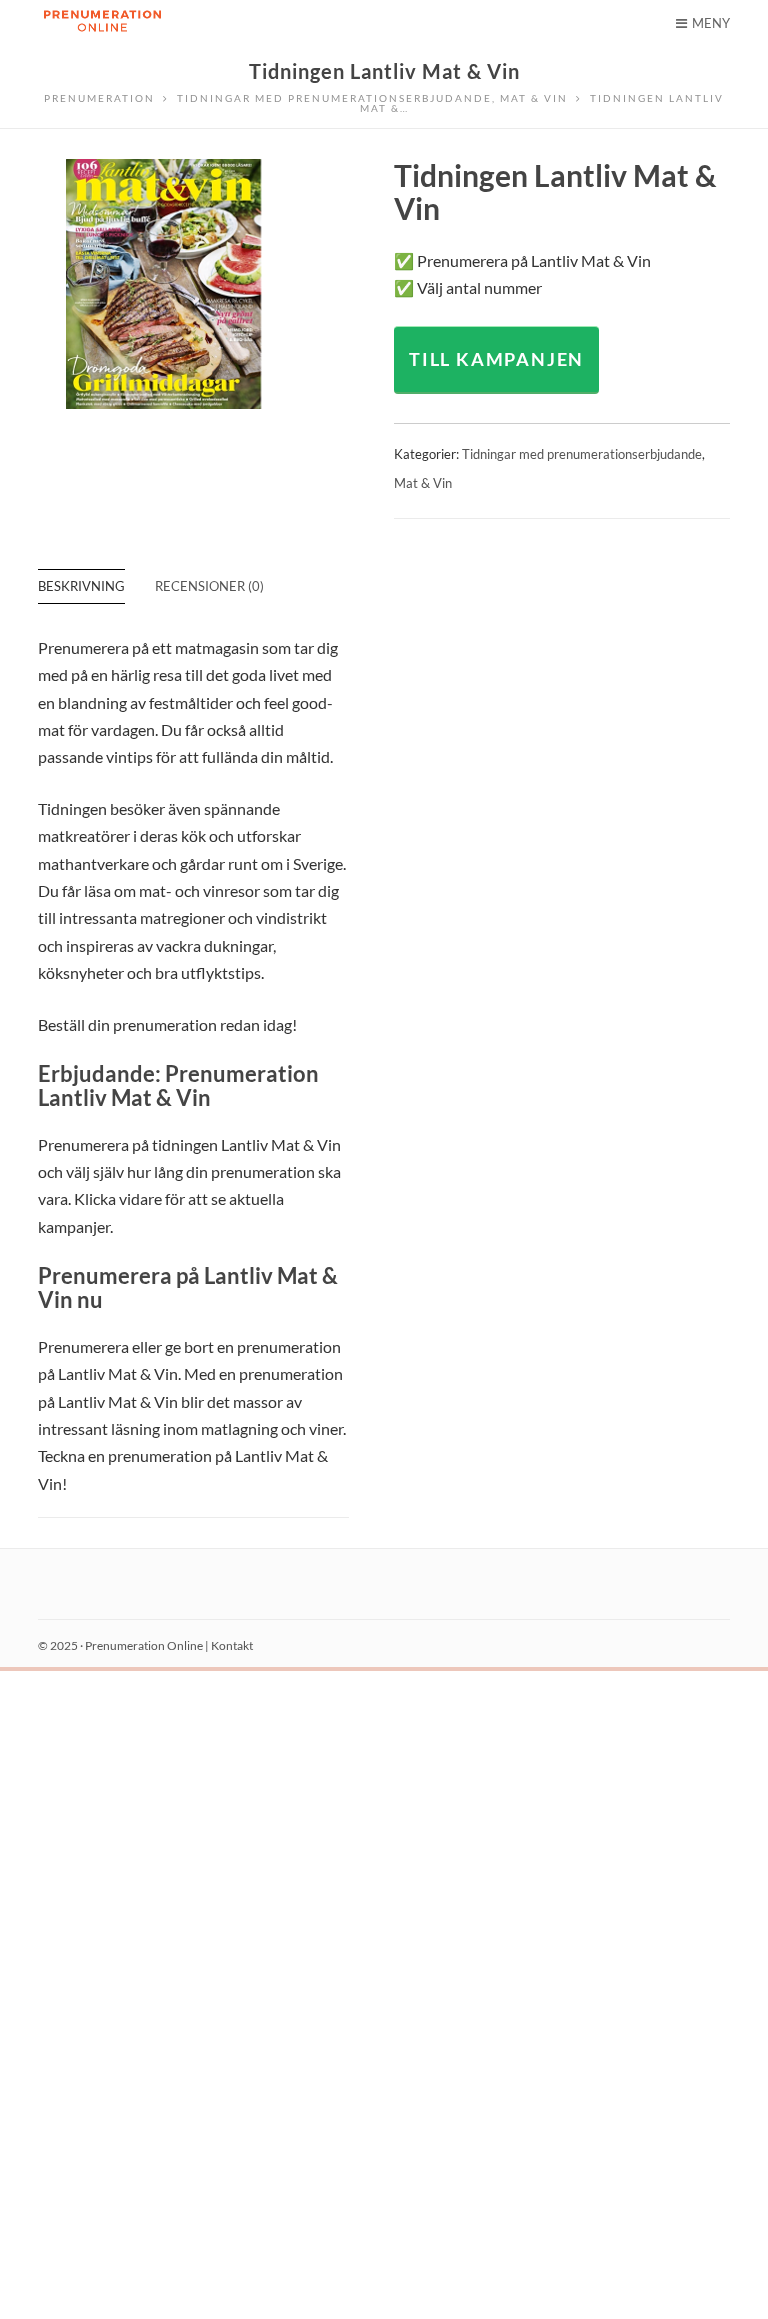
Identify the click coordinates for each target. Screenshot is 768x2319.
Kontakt (232, 1645)
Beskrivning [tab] (81, 586)
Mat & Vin (423, 483)
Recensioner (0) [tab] (209, 586)
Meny (711, 23)
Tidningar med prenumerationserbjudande (582, 454)
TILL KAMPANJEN (496, 359)
